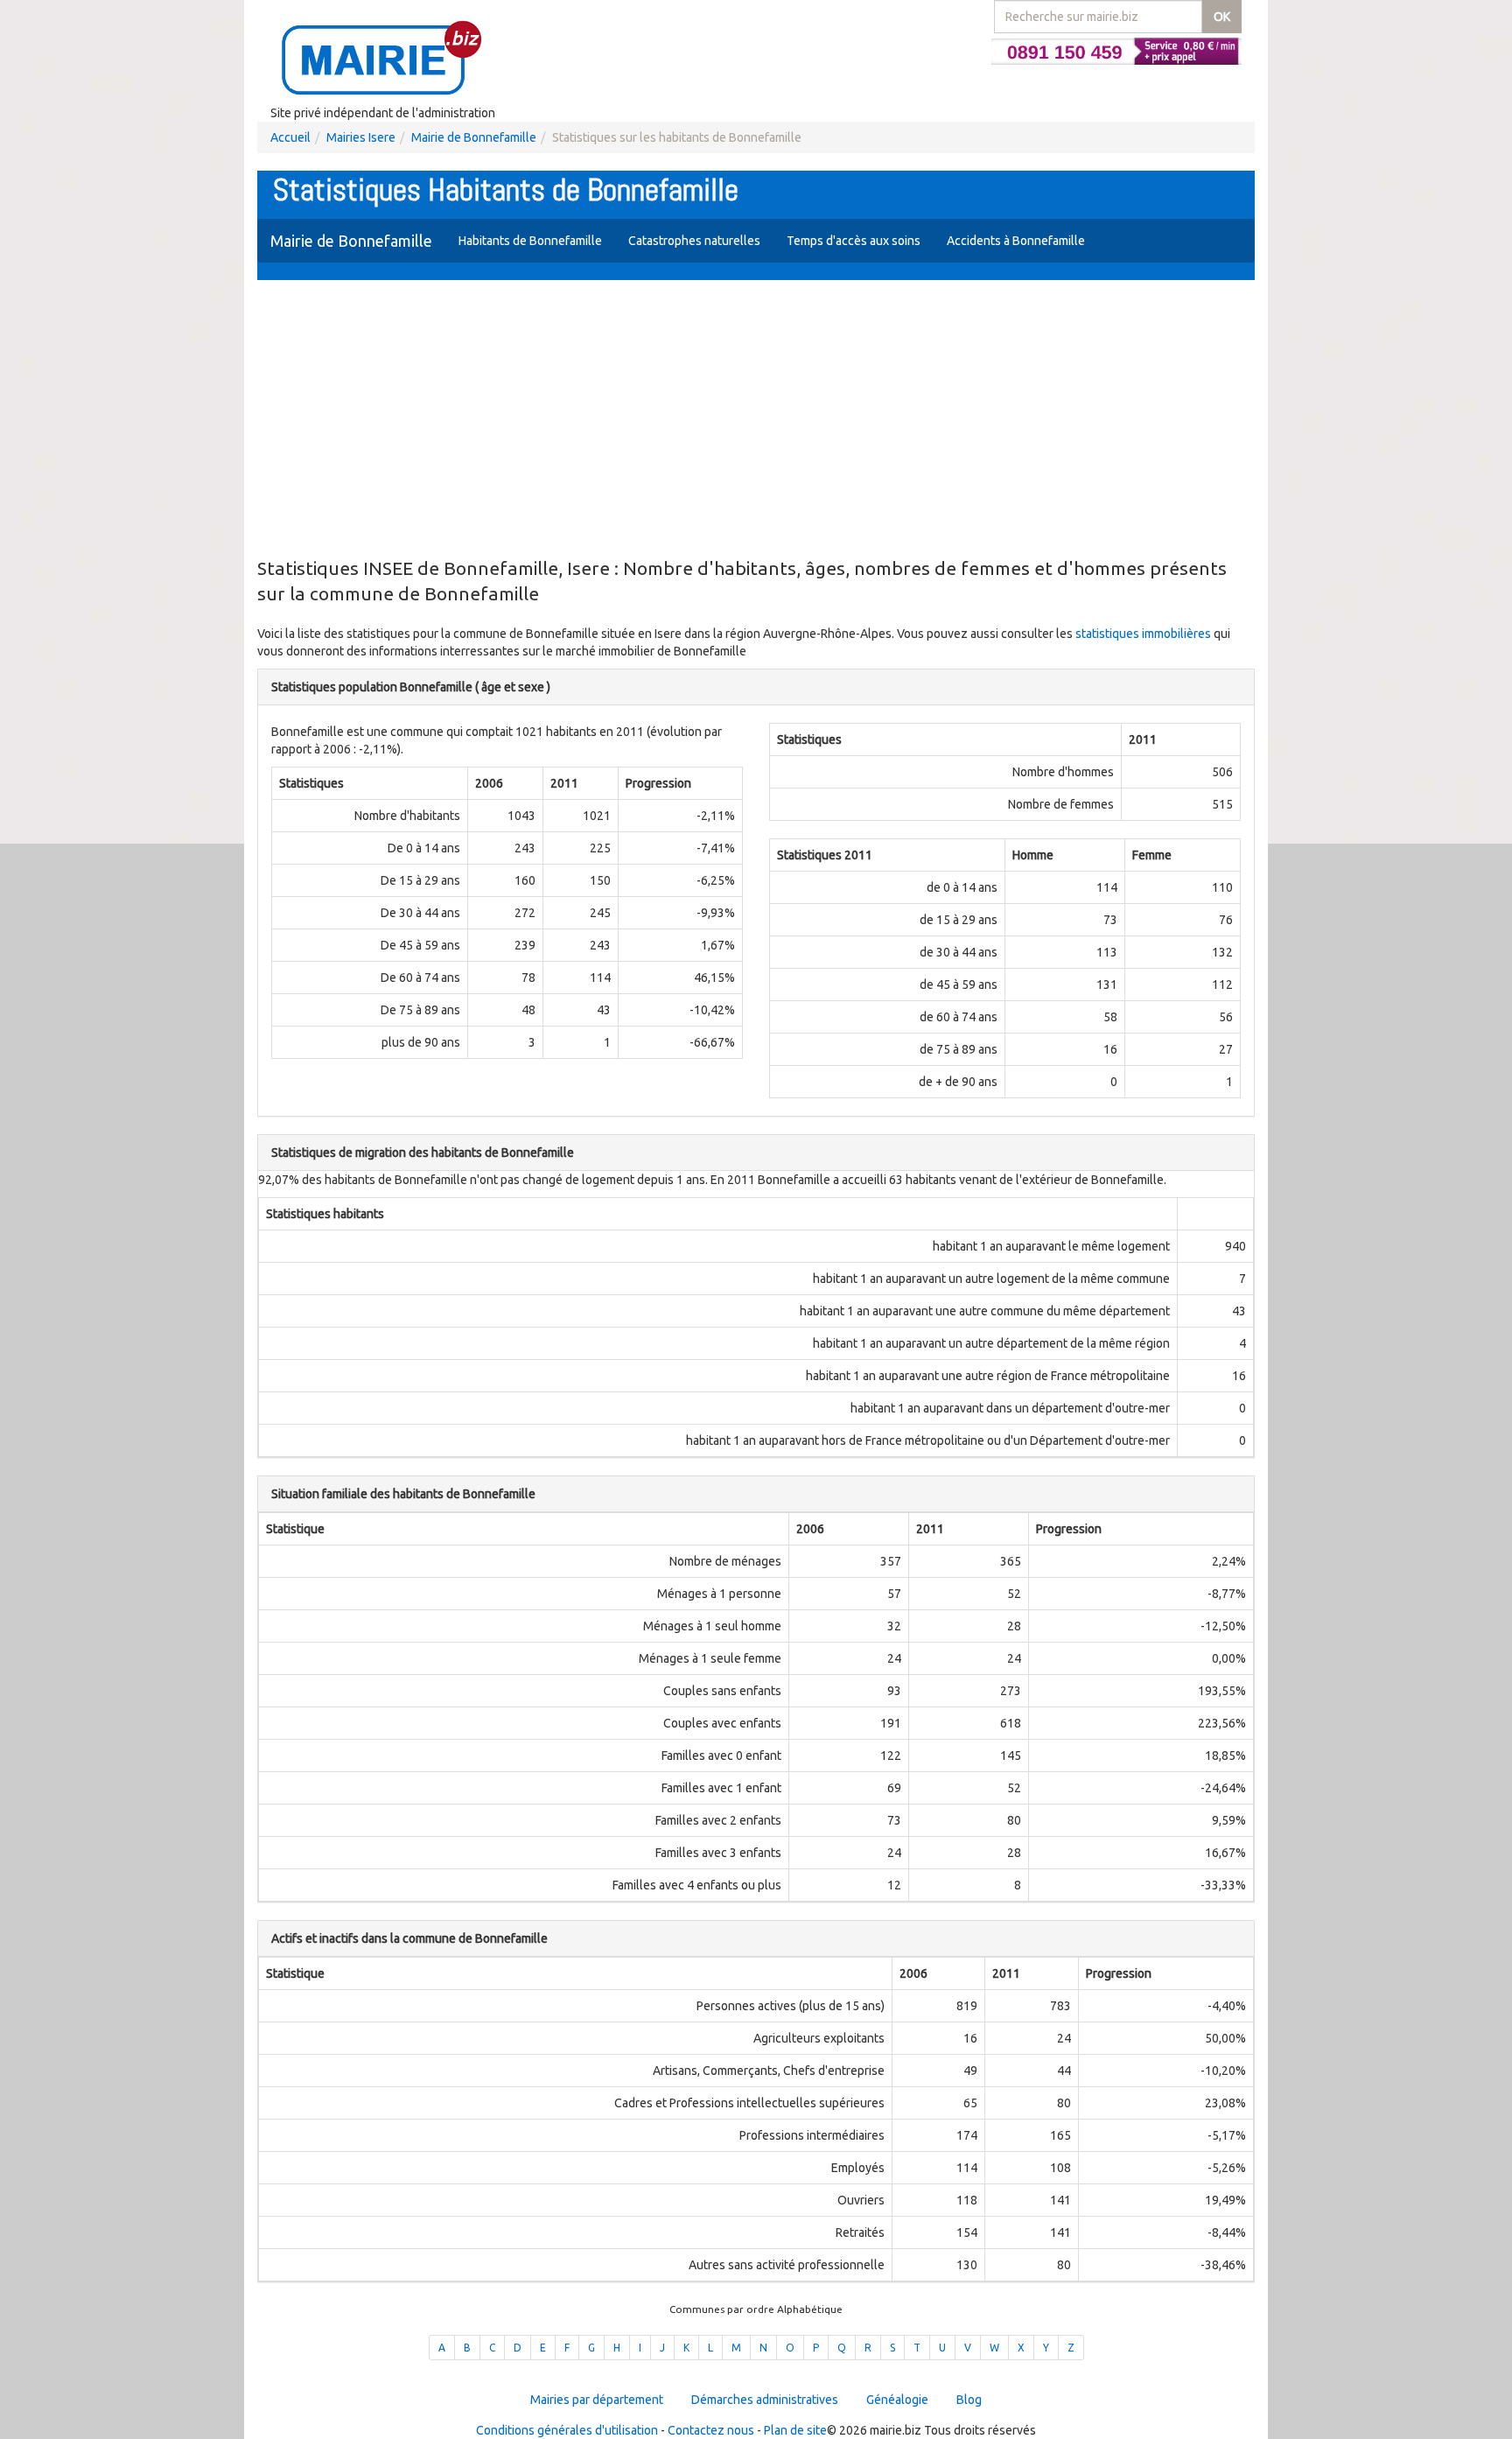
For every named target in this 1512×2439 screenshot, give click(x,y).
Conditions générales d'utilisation (567, 2430)
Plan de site (795, 2430)
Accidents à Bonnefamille (1016, 241)
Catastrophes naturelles (694, 241)
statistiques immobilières (1143, 634)
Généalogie (897, 2400)
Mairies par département (597, 2400)
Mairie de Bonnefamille (474, 137)
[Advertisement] (756, 420)
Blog (969, 2400)
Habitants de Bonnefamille (530, 241)
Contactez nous (711, 2430)
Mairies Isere (361, 137)
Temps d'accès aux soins (854, 241)
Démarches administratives (765, 2400)
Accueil (290, 137)
